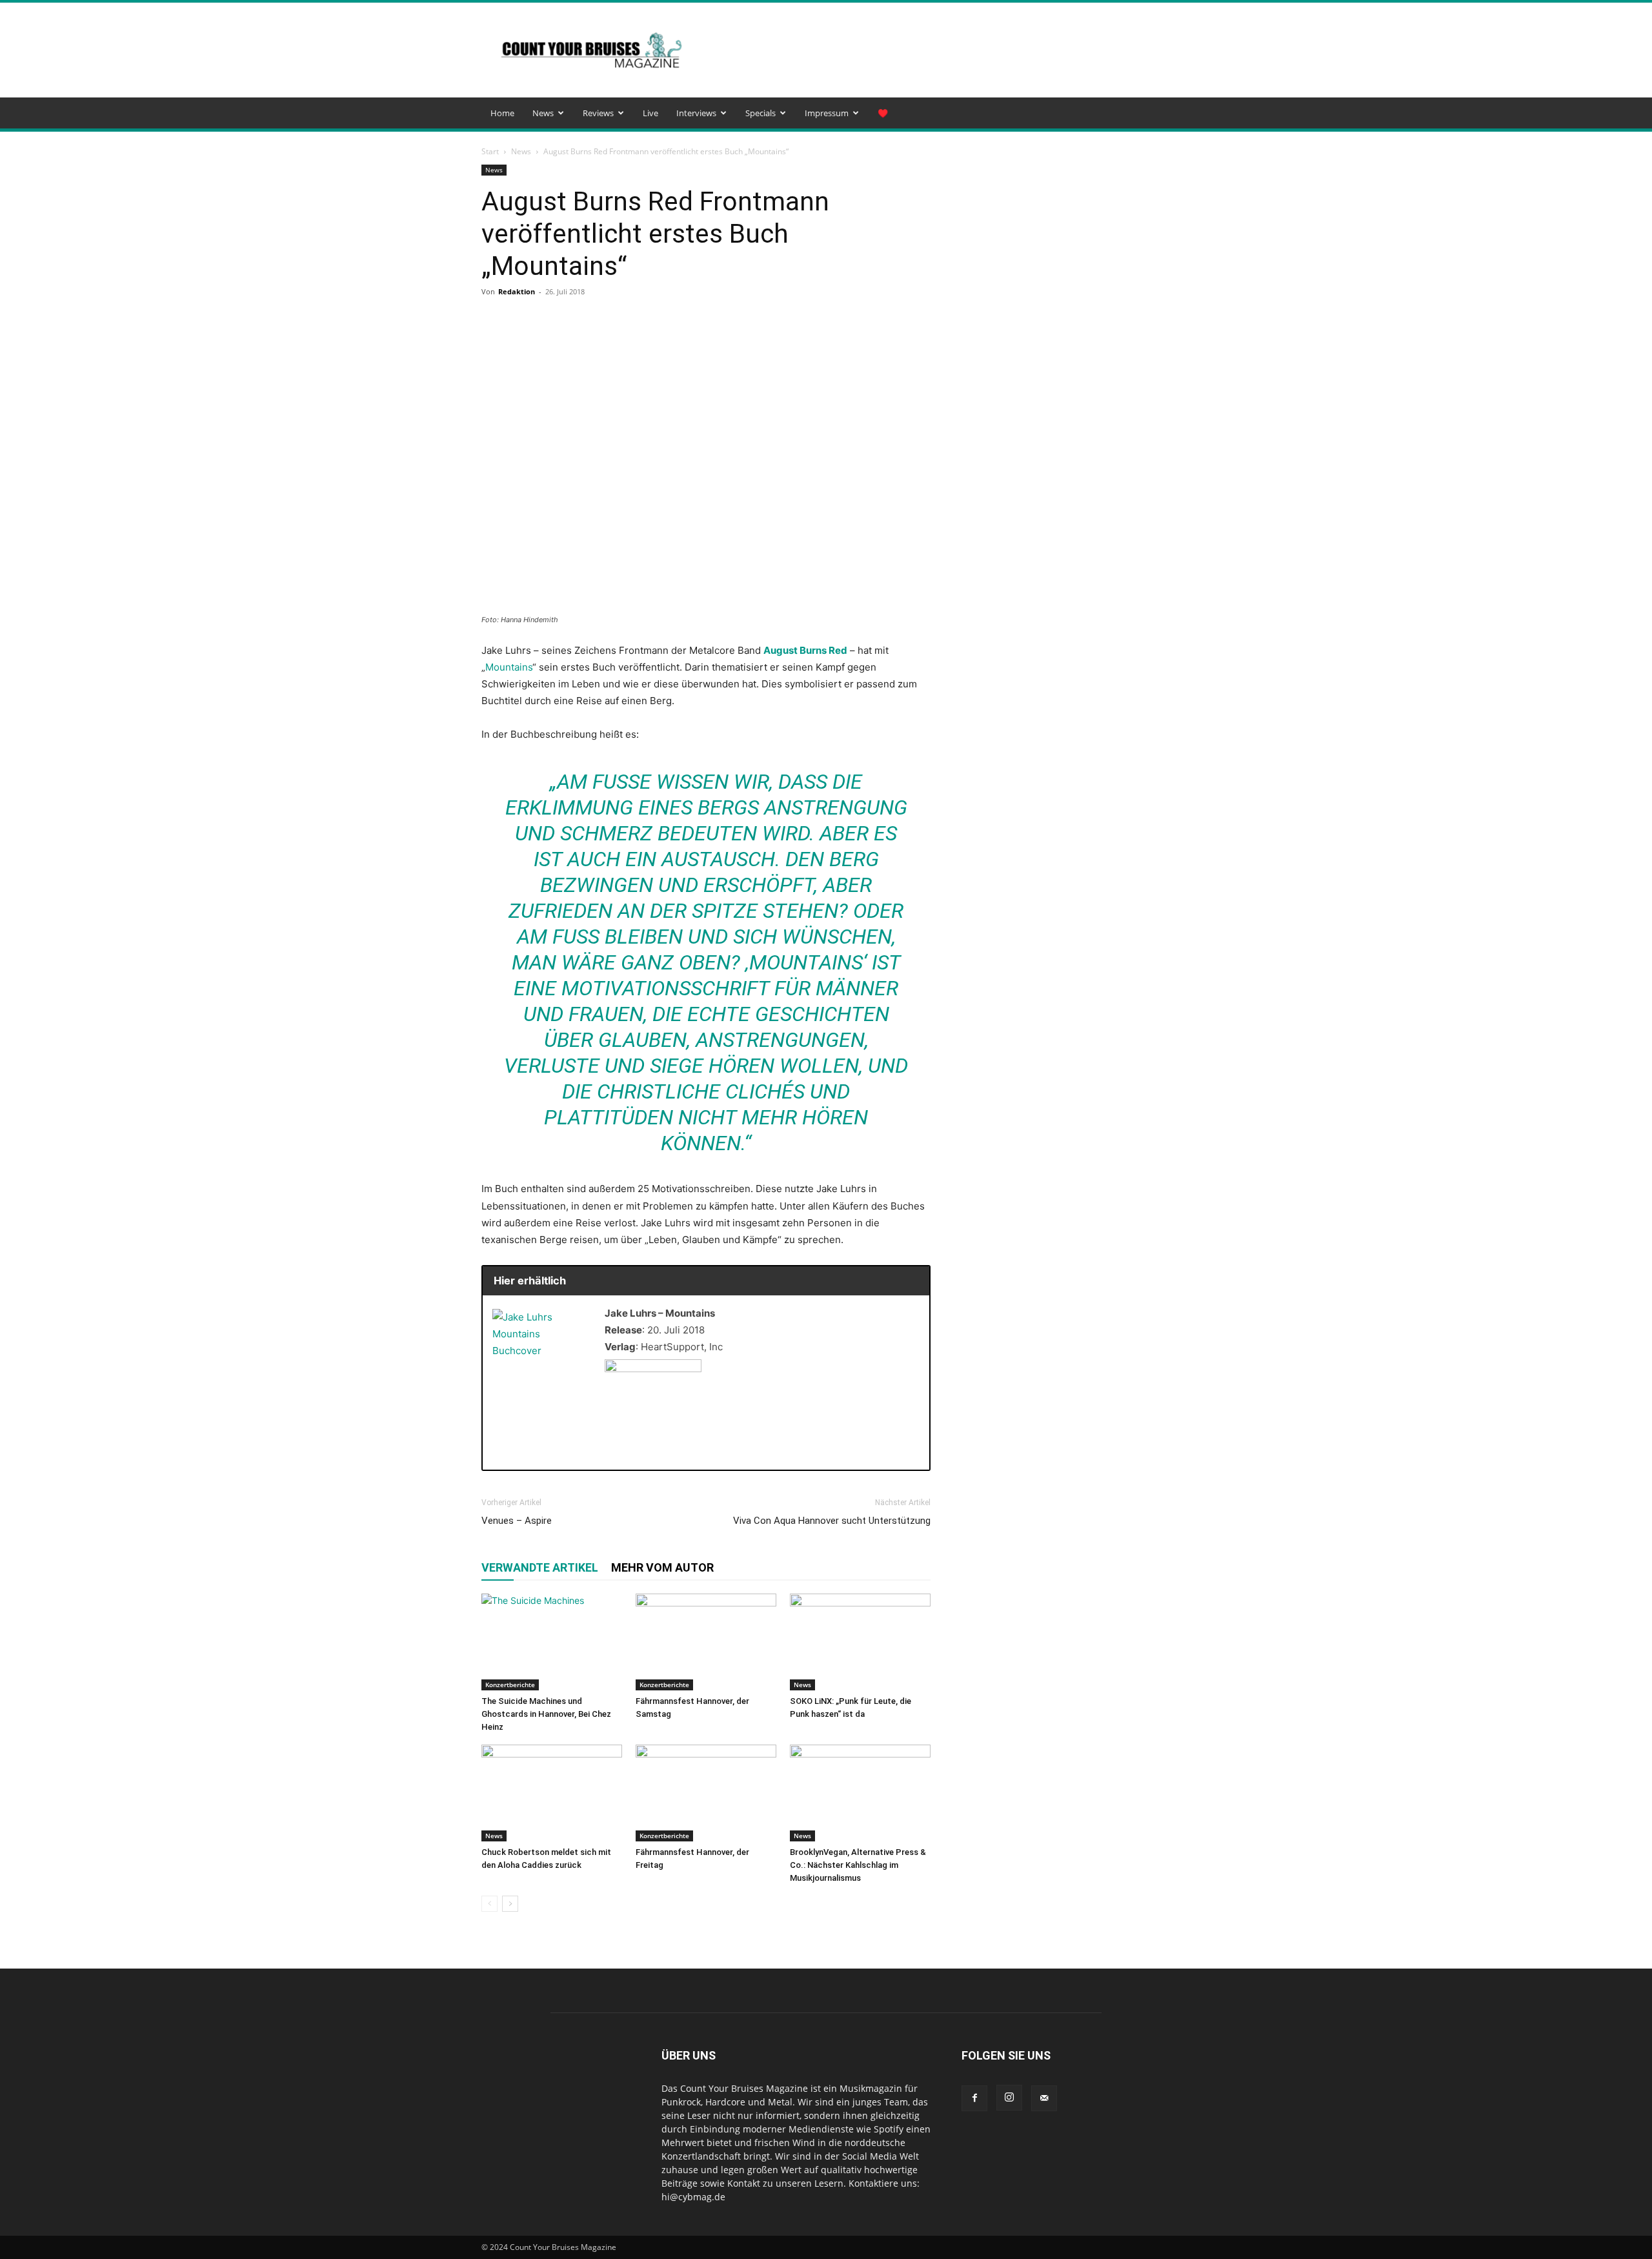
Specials (761, 113)
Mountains (509, 667)
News (543, 113)
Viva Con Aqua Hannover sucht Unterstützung (832, 1521)
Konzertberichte (510, 1685)
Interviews (696, 113)
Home (502, 113)
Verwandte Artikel (540, 1567)
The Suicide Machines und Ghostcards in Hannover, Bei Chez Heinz (546, 1714)
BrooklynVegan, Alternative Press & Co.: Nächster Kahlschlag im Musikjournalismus (858, 1865)
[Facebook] (974, 2098)
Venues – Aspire (517, 1521)
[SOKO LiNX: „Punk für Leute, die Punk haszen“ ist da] (860, 1642)
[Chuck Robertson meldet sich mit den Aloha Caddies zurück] (552, 1793)
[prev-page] (489, 1904)
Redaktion (517, 291)
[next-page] (510, 1904)
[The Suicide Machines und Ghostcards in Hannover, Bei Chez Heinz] (552, 1642)
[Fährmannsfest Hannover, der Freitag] (706, 1793)
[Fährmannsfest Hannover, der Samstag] (706, 1642)
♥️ (883, 113)
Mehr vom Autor (662, 1567)
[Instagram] (1009, 2098)
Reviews (598, 113)
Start (490, 151)
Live (650, 113)
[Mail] (1044, 2098)
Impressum (827, 113)
